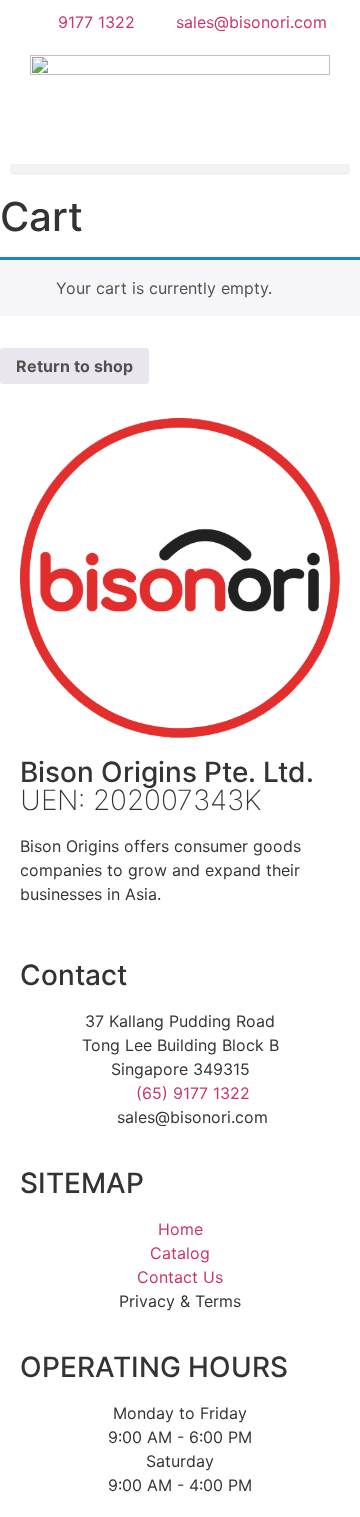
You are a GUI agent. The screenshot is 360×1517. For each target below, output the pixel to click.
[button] (180, 169)
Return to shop (74, 366)
